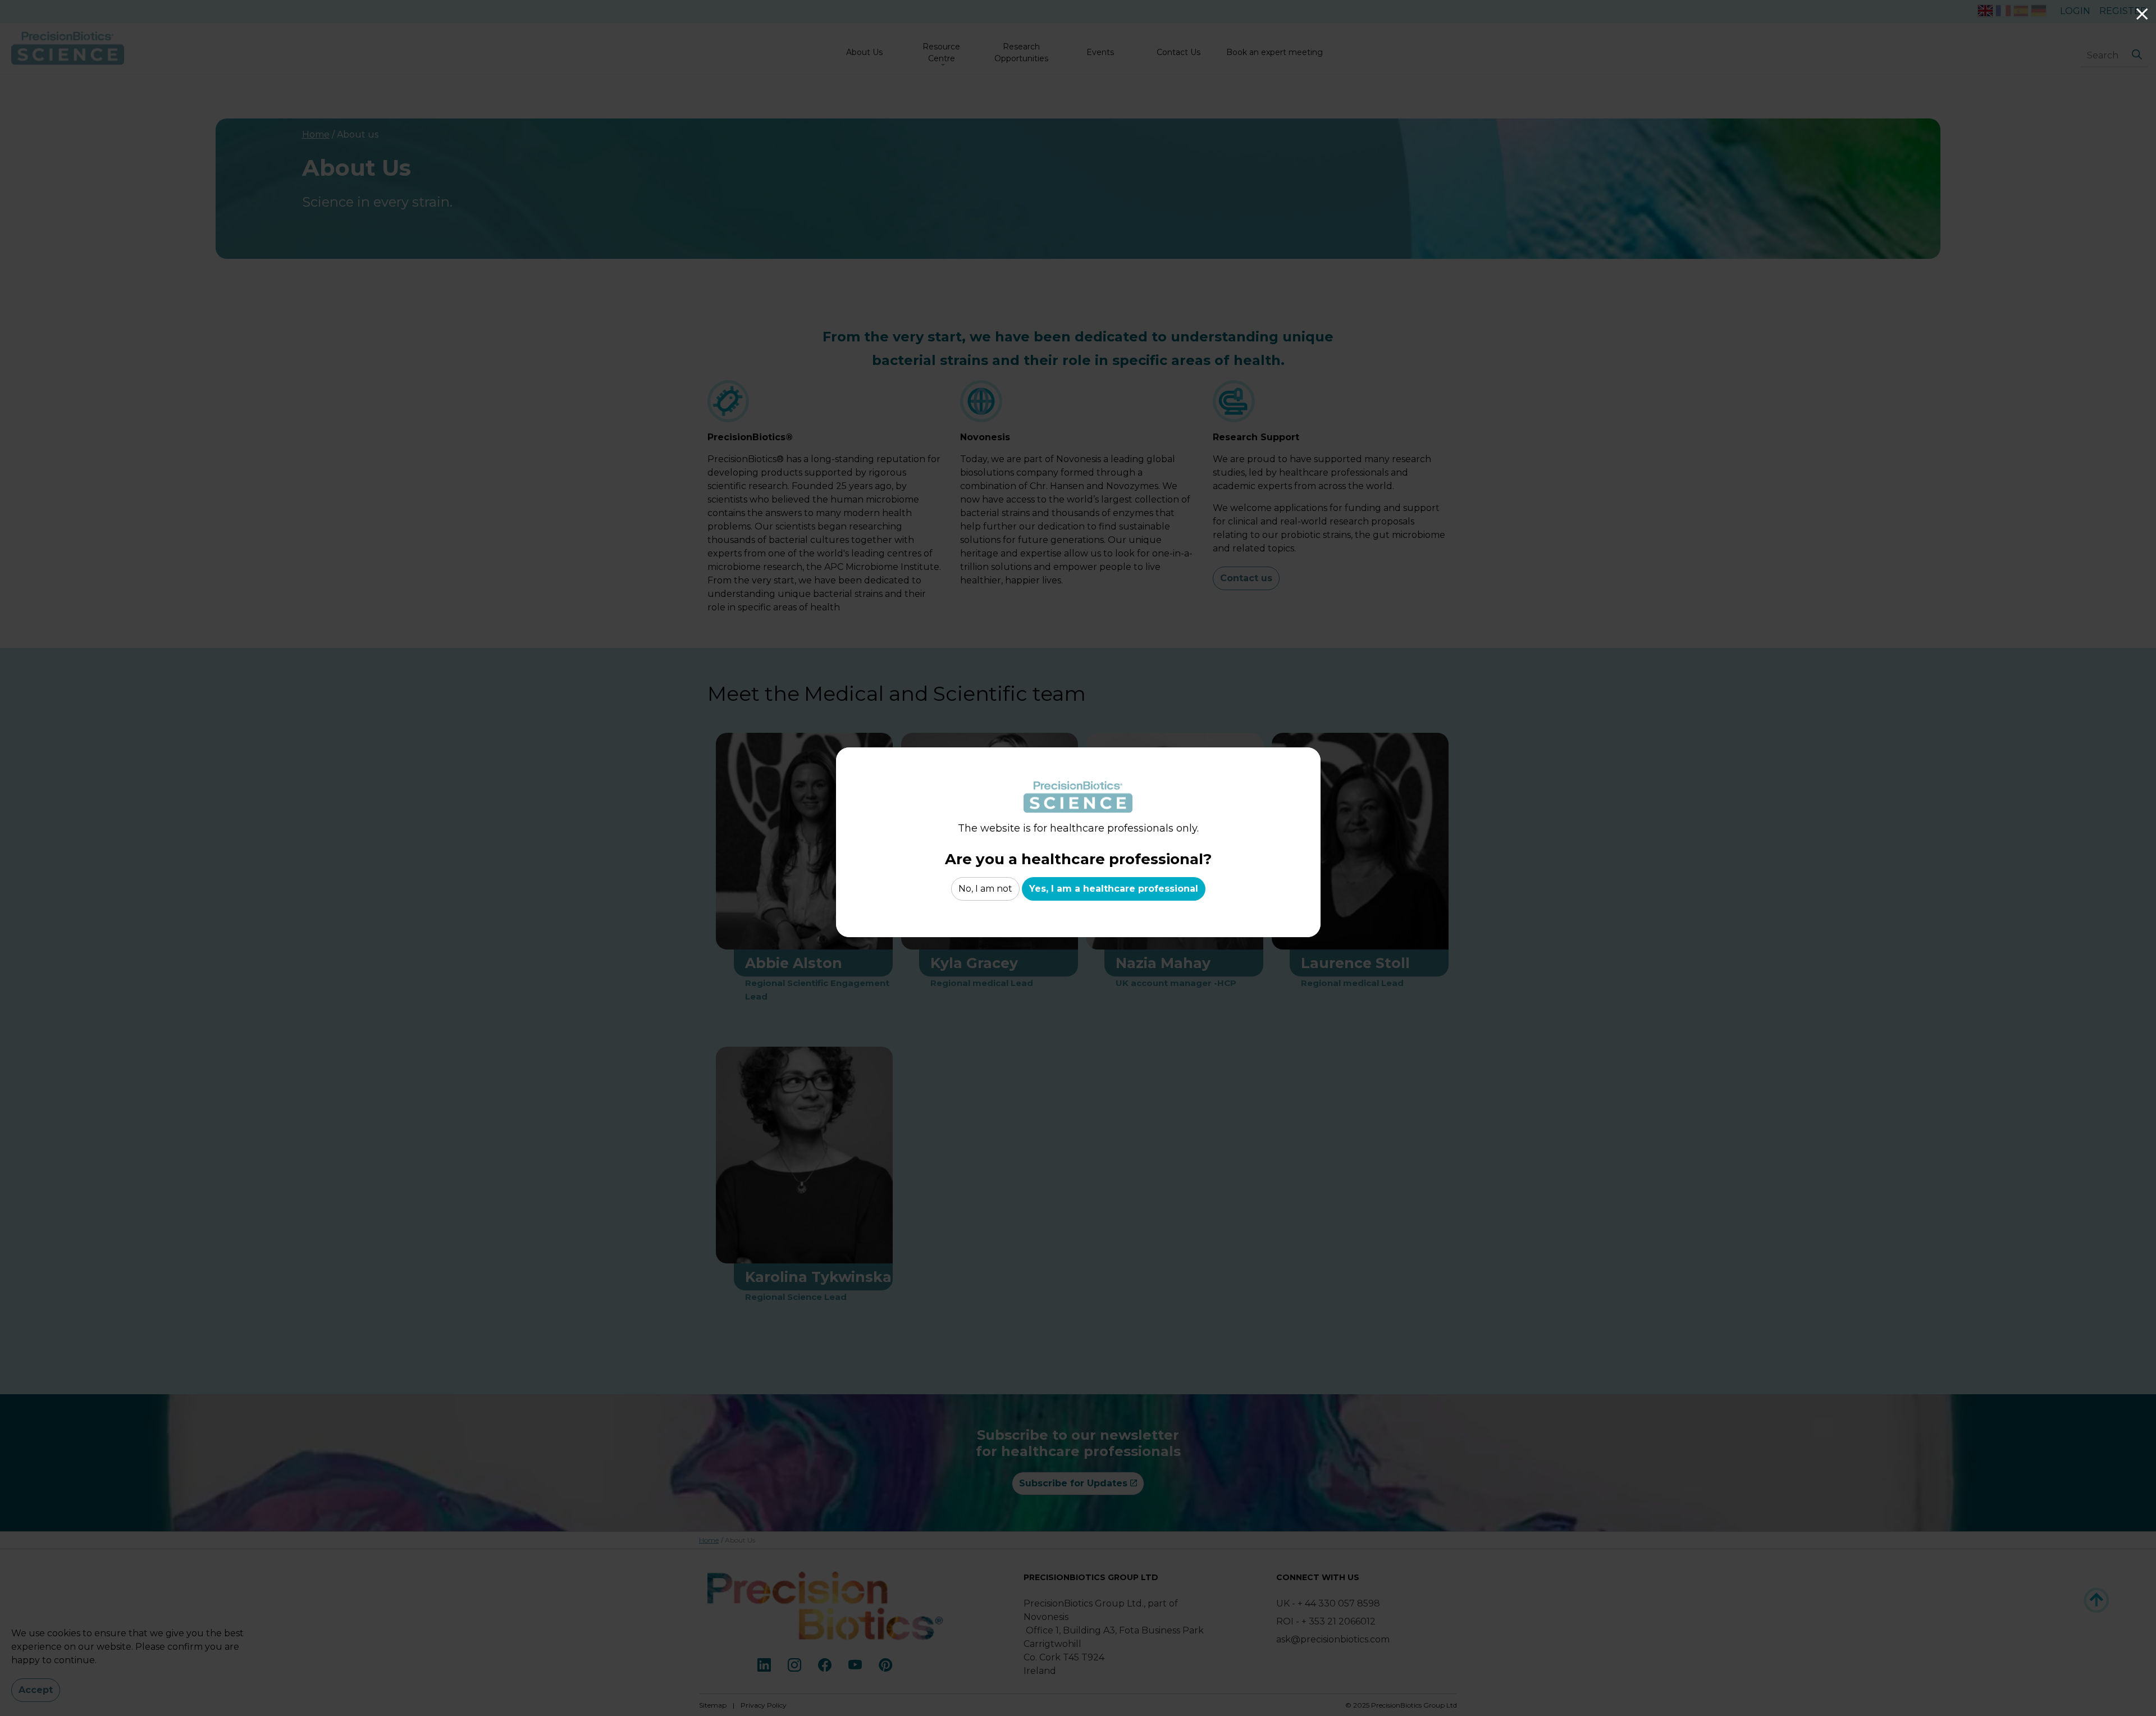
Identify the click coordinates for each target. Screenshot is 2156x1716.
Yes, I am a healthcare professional (1114, 889)
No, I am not (985, 889)
